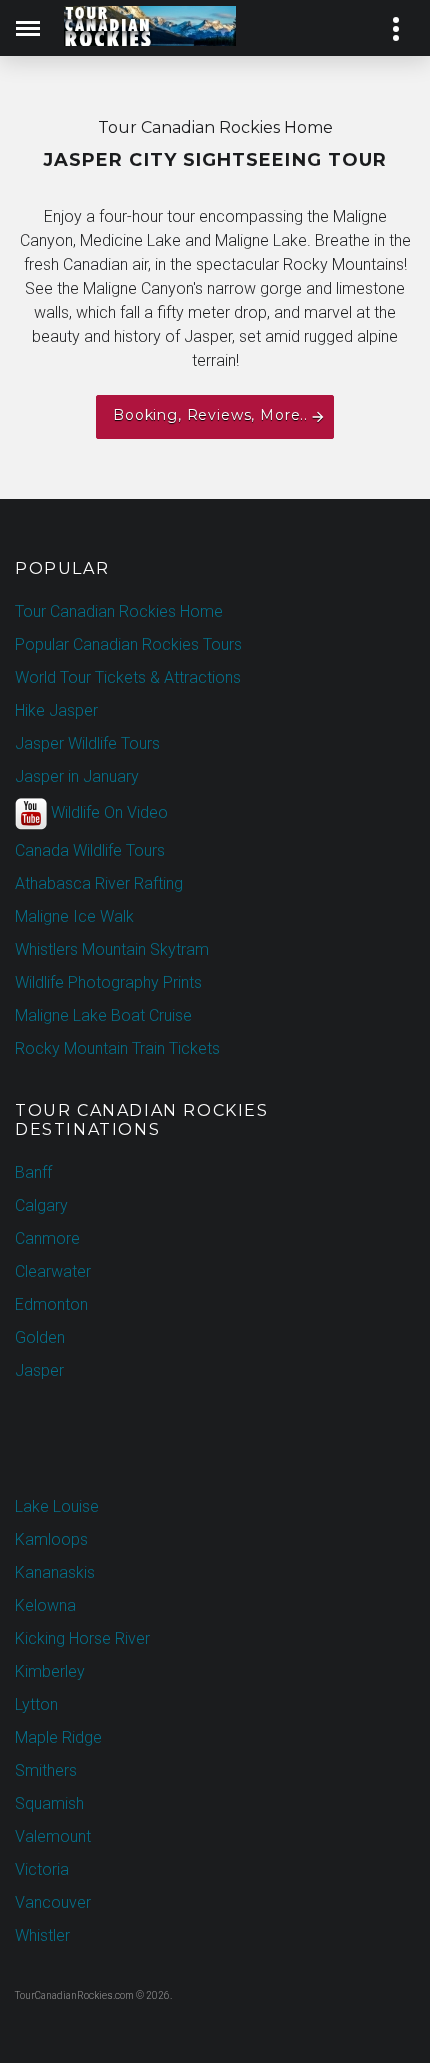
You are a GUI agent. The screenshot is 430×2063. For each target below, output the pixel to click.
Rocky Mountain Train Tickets (117, 1048)
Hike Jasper (56, 710)
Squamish (49, 1803)
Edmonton (51, 1304)
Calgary (41, 1205)
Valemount (53, 1836)
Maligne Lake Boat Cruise (103, 1015)
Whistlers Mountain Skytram (112, 949)
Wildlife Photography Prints (108, 982)
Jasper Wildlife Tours (87, 743)
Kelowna (45, 1605)
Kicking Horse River (82, 1638)
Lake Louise (57, 1506)
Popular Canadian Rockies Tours (128, 644)
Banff (33, 1172)
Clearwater (53, 1271)
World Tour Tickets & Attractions (128, 677)
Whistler (42, 1935)
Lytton (36, 1704)
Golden (40, 1337)
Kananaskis (55, 1572)
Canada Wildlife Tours (90, 850)
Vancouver (53, 1902)
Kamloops (51, 1539)
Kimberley (50, 1671)
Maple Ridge (58, 1737)
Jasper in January (77, 776)
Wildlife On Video (107, 812)
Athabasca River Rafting (99, 883)
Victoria (42, 1869)
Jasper (39, 1370)
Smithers (46, 1770)
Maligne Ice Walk (74, 916)
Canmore (47, 1238)
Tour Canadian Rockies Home (119, 611)
